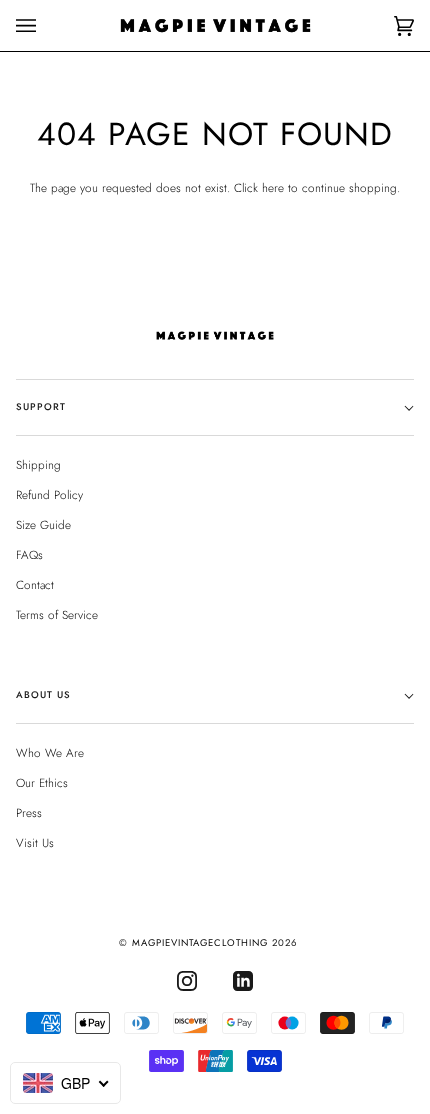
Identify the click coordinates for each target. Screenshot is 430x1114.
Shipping (38, 464)
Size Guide (43, 524)
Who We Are (50, 752)
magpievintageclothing (200, 943)
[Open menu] (46, 25)
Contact (35, 584)
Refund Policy (49, 494)
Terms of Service (57, 614)
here (273, 187)
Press (29, 812)
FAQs (29, 554)
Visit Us (35, 842)
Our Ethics (42, 782)
